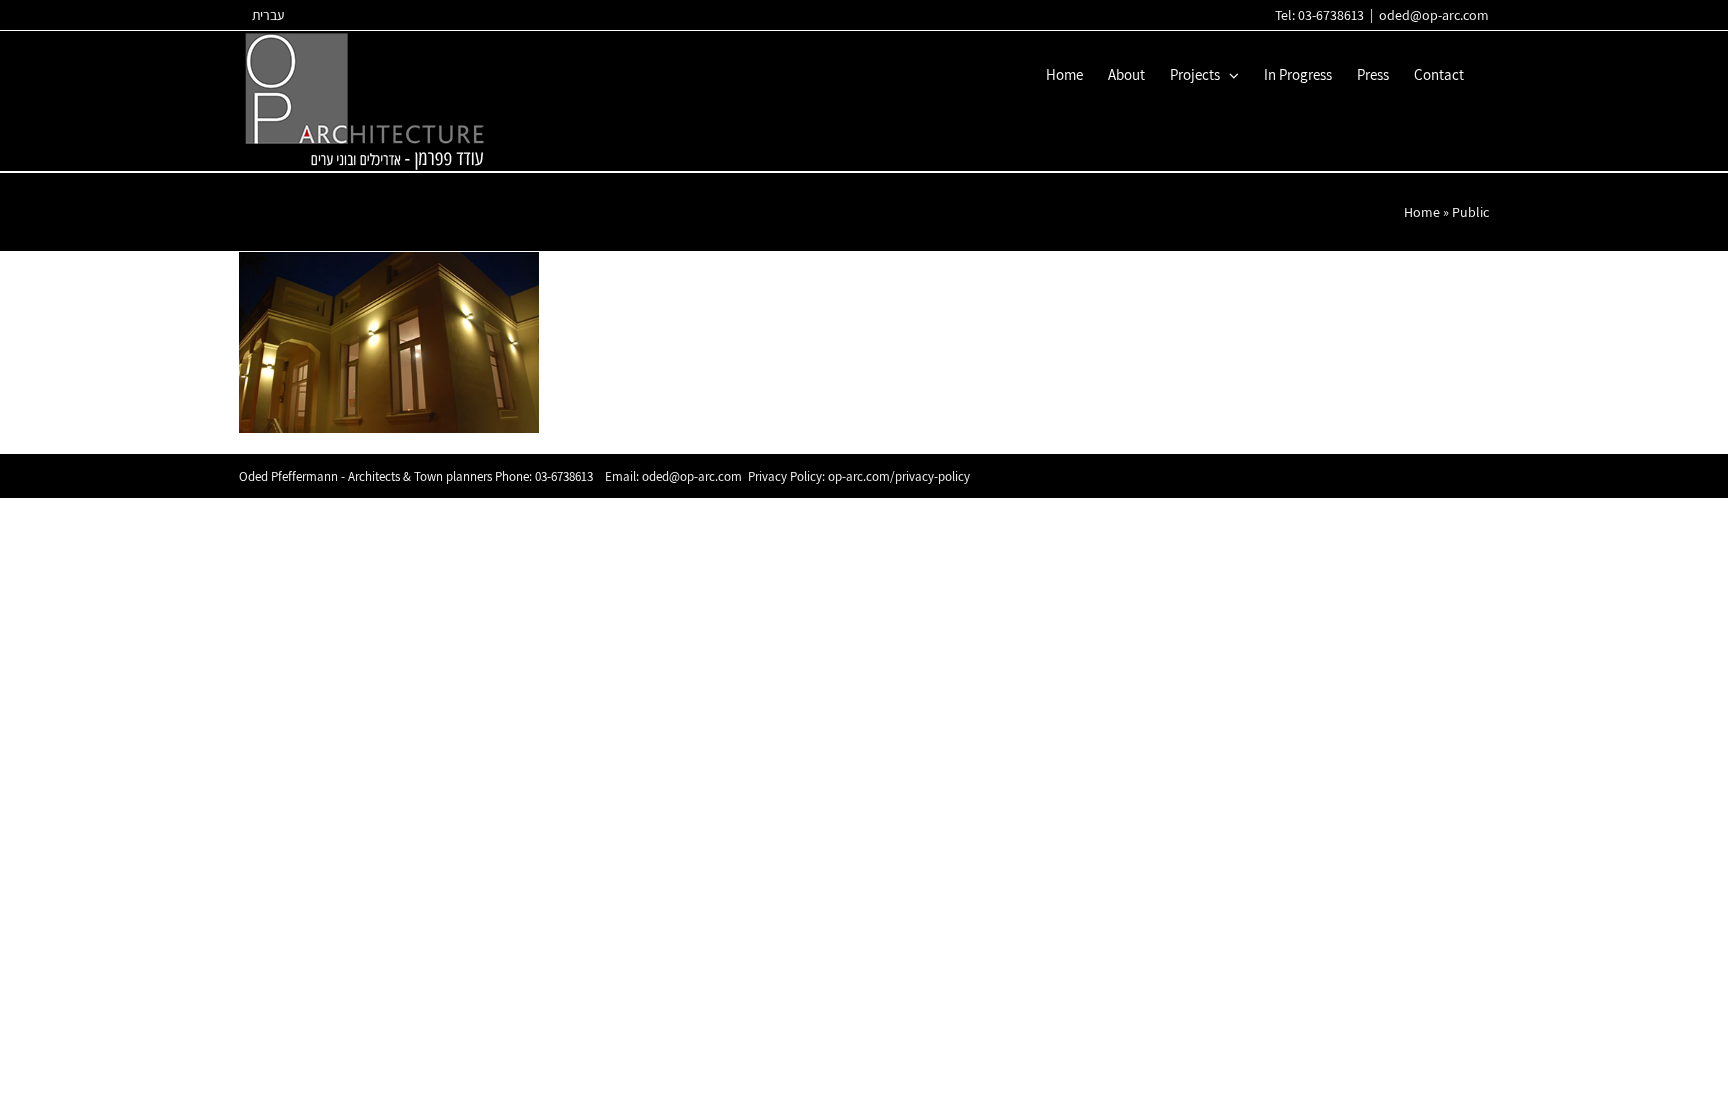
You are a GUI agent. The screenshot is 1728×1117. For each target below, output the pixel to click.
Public (1470, 212)
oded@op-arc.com (1434, 15)
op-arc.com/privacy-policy (899, 476)
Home (1422, 212)
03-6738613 (564, 476)
